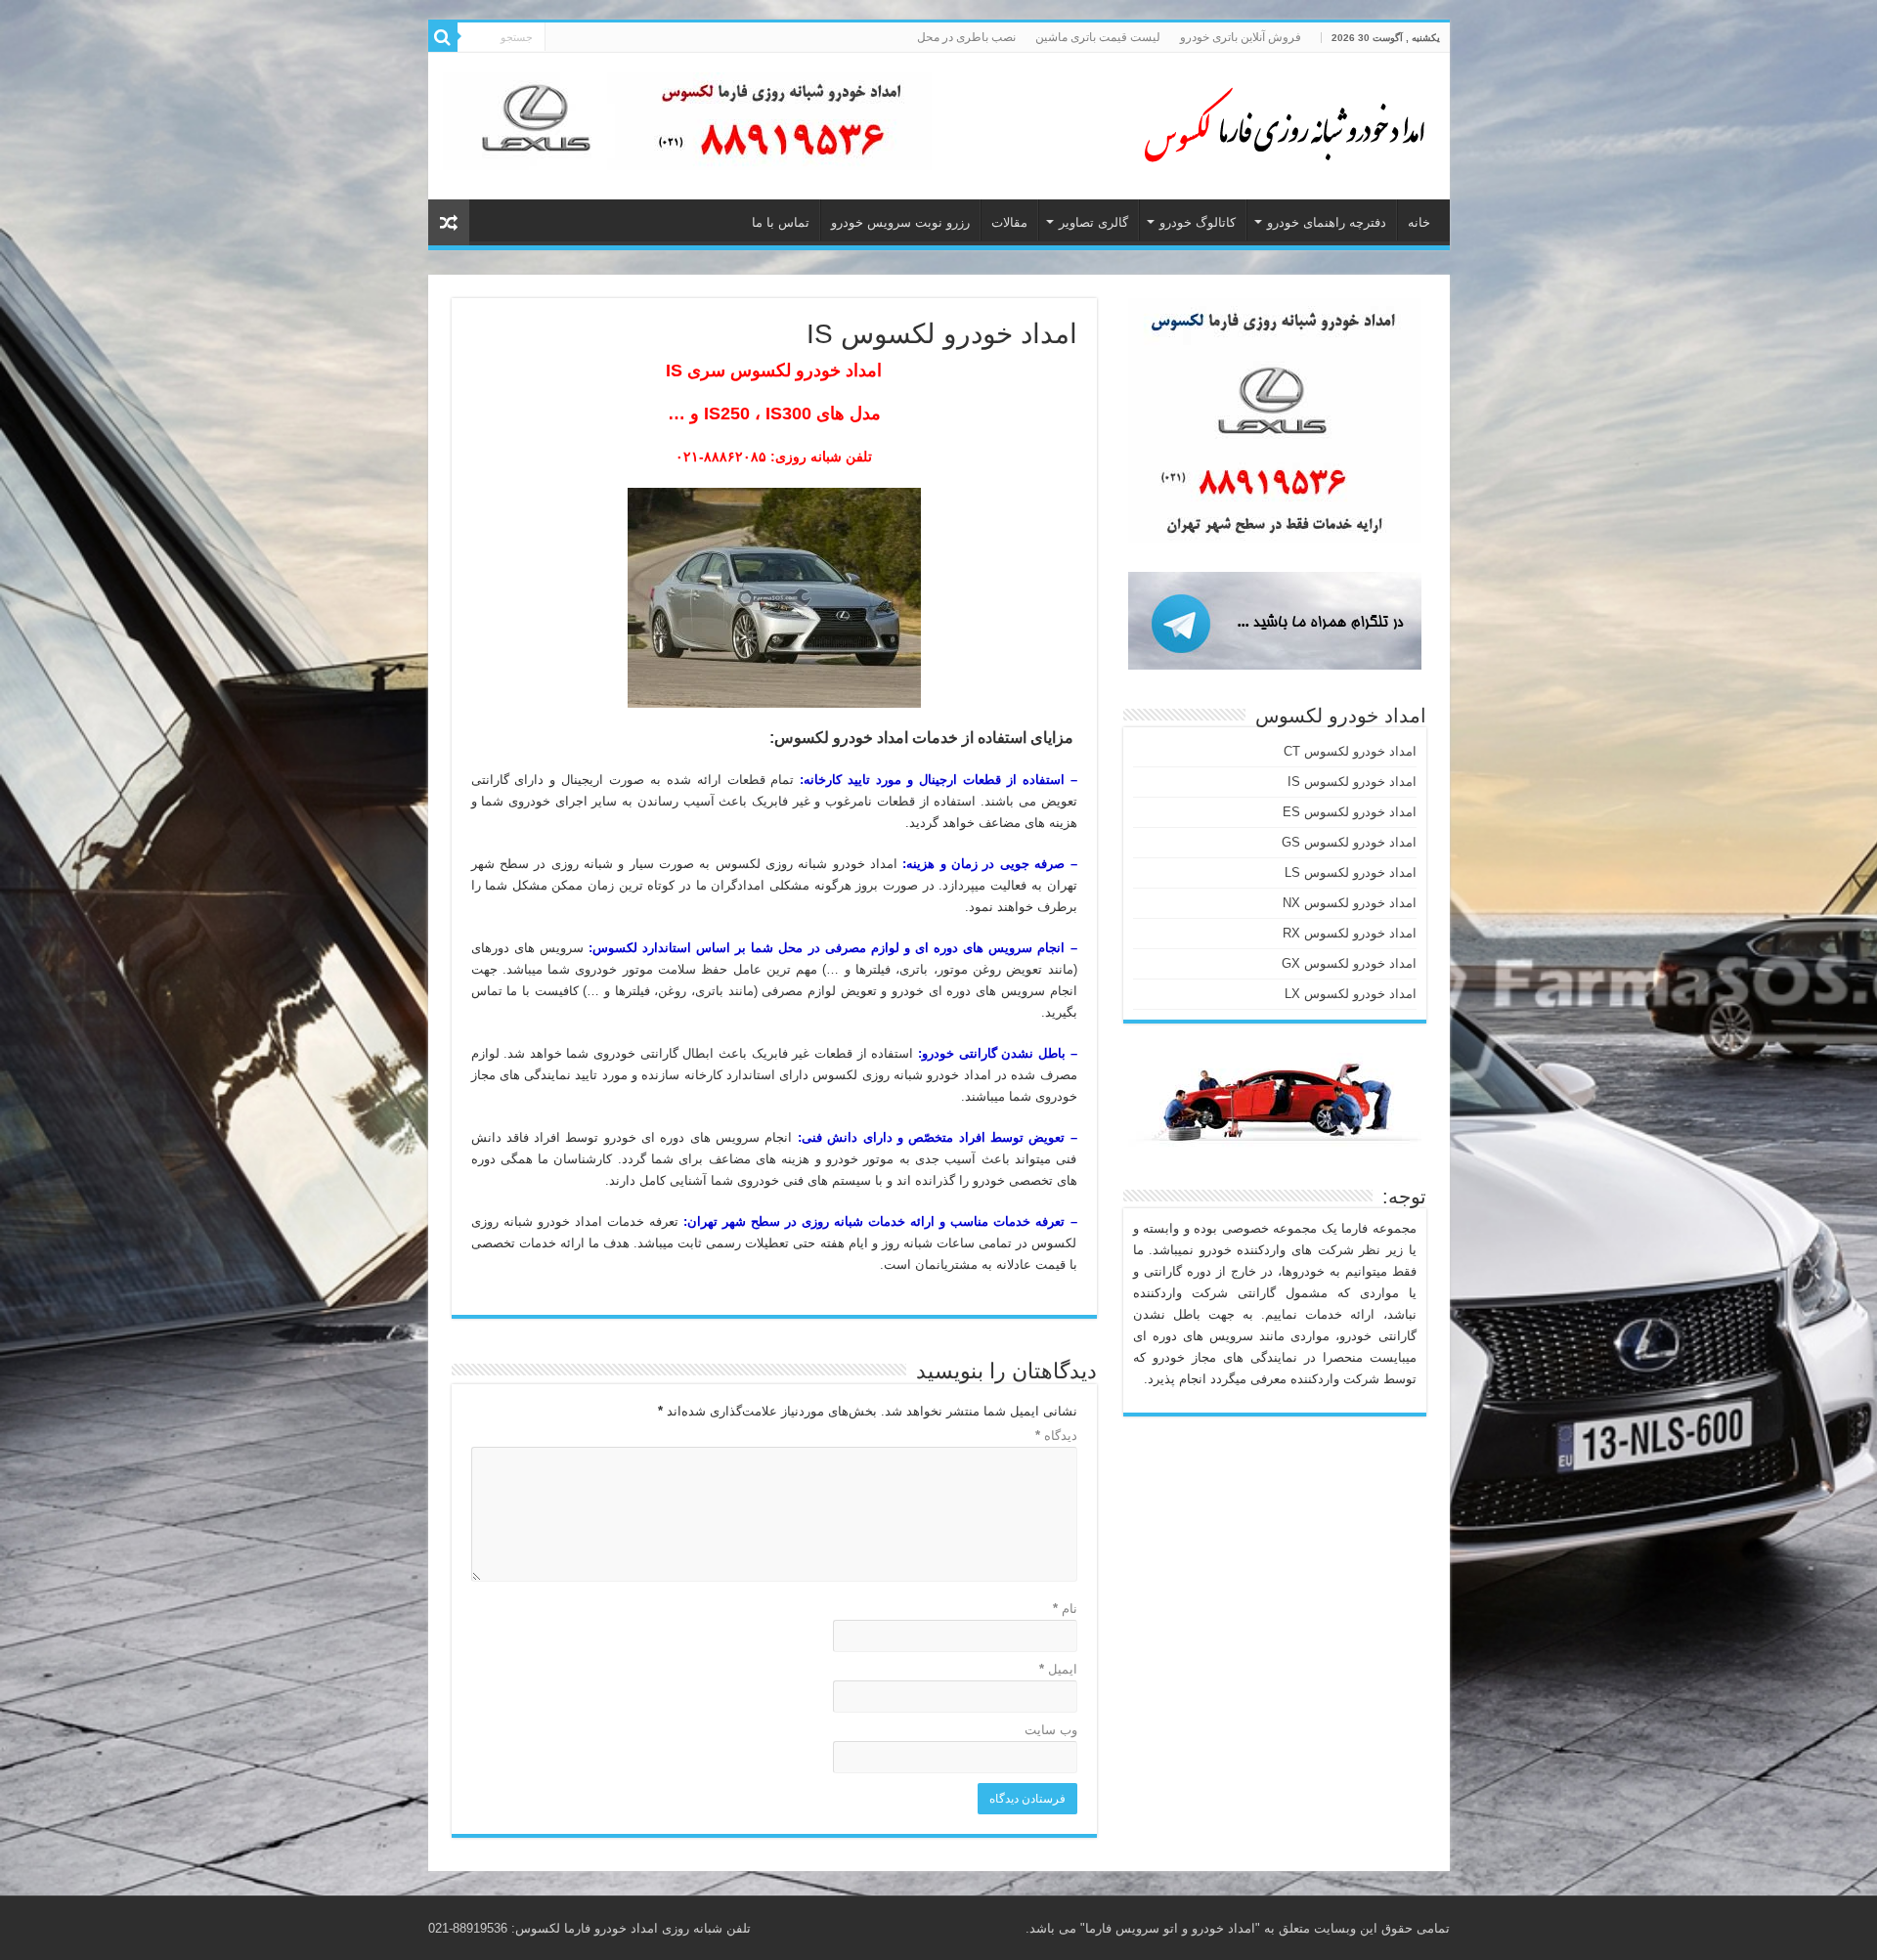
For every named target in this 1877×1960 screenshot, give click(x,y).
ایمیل (1058, 1669)
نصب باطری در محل (966, 37)
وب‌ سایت (1051, 1730)
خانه (1419, 222)
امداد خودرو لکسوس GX (1349, 963)
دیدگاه (1056, 1436)
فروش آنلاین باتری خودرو (1241, 37)
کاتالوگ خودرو (1198, 222)
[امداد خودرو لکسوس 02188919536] (1279, 122)
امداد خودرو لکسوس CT (1350, 751)
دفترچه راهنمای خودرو (1327, 222)
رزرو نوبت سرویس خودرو (900, 222)
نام (1065, 1609)
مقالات (1009, 222)
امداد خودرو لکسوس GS (1349, 842)
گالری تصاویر (1093, 222)
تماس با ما (781, 222)
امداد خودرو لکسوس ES (1350, 812)
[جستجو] (443, 37)
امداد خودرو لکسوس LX (1351, 994)
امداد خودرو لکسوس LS (1351, 872)
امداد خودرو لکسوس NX (1350, 903)
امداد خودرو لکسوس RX (1350, 933)
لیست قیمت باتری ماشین (1098, 37)
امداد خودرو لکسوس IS (1352, 782)
